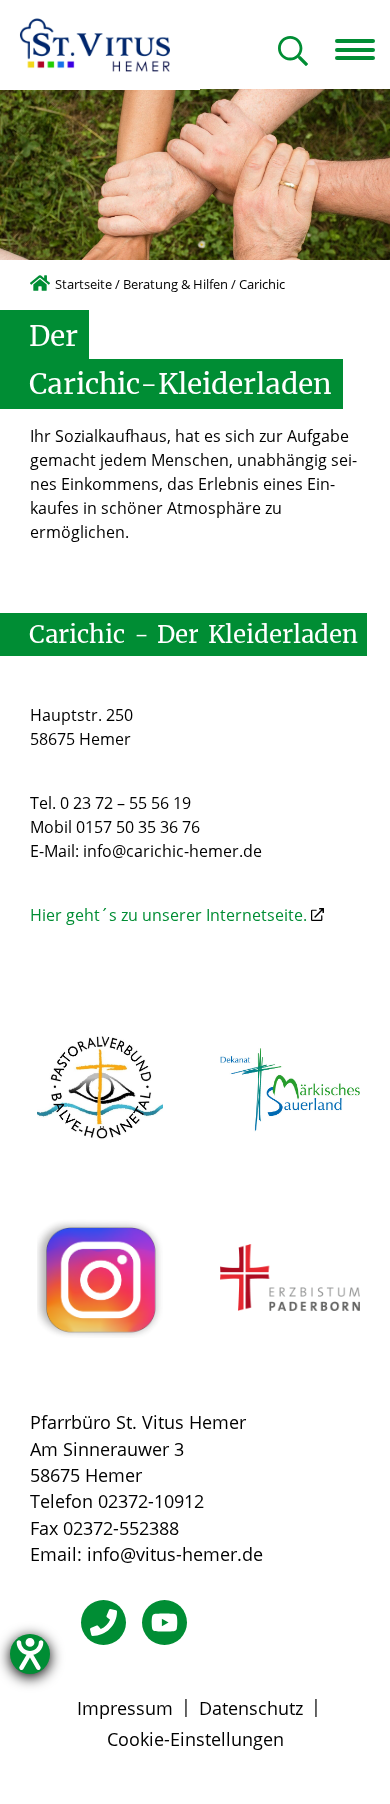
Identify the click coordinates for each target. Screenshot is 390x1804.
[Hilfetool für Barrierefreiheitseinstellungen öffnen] (30, 1654)
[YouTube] (164, 1622)
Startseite (83, 284)
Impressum (125, 1708)
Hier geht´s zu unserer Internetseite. (168, 915)
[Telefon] (103, 1622)
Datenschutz (251, 1708)
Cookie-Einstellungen (195, 1739)
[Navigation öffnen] (362, 50)
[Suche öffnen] (293, 52)
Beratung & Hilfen (175, 284)
